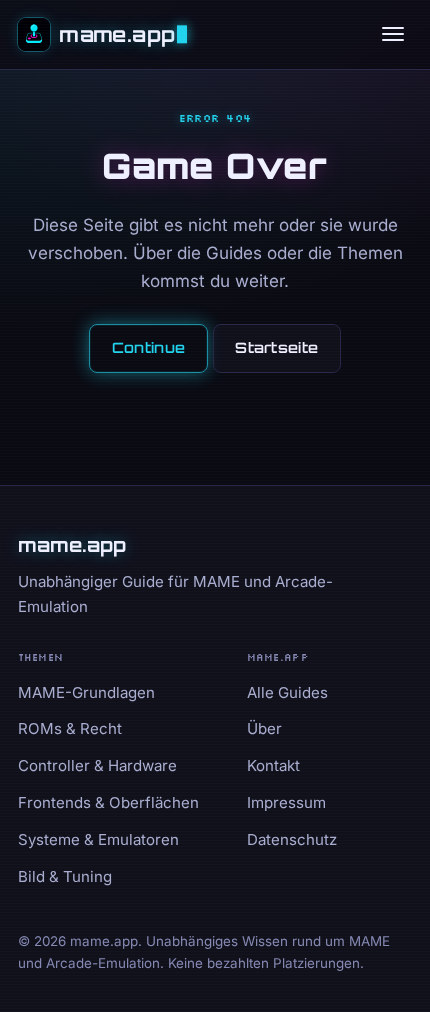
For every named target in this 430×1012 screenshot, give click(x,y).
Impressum (286, 802)
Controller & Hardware (97, 765)
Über (264, 728)
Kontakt (273, 765)
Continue (148, 347)
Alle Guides (287, 692)
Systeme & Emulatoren (98, 839)
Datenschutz (292, 839)
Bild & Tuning (65, 876)
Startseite (276, 347)
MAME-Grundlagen (86, 692)
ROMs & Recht (70, 728)
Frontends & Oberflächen (108, 802)
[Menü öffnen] (393, 34)
